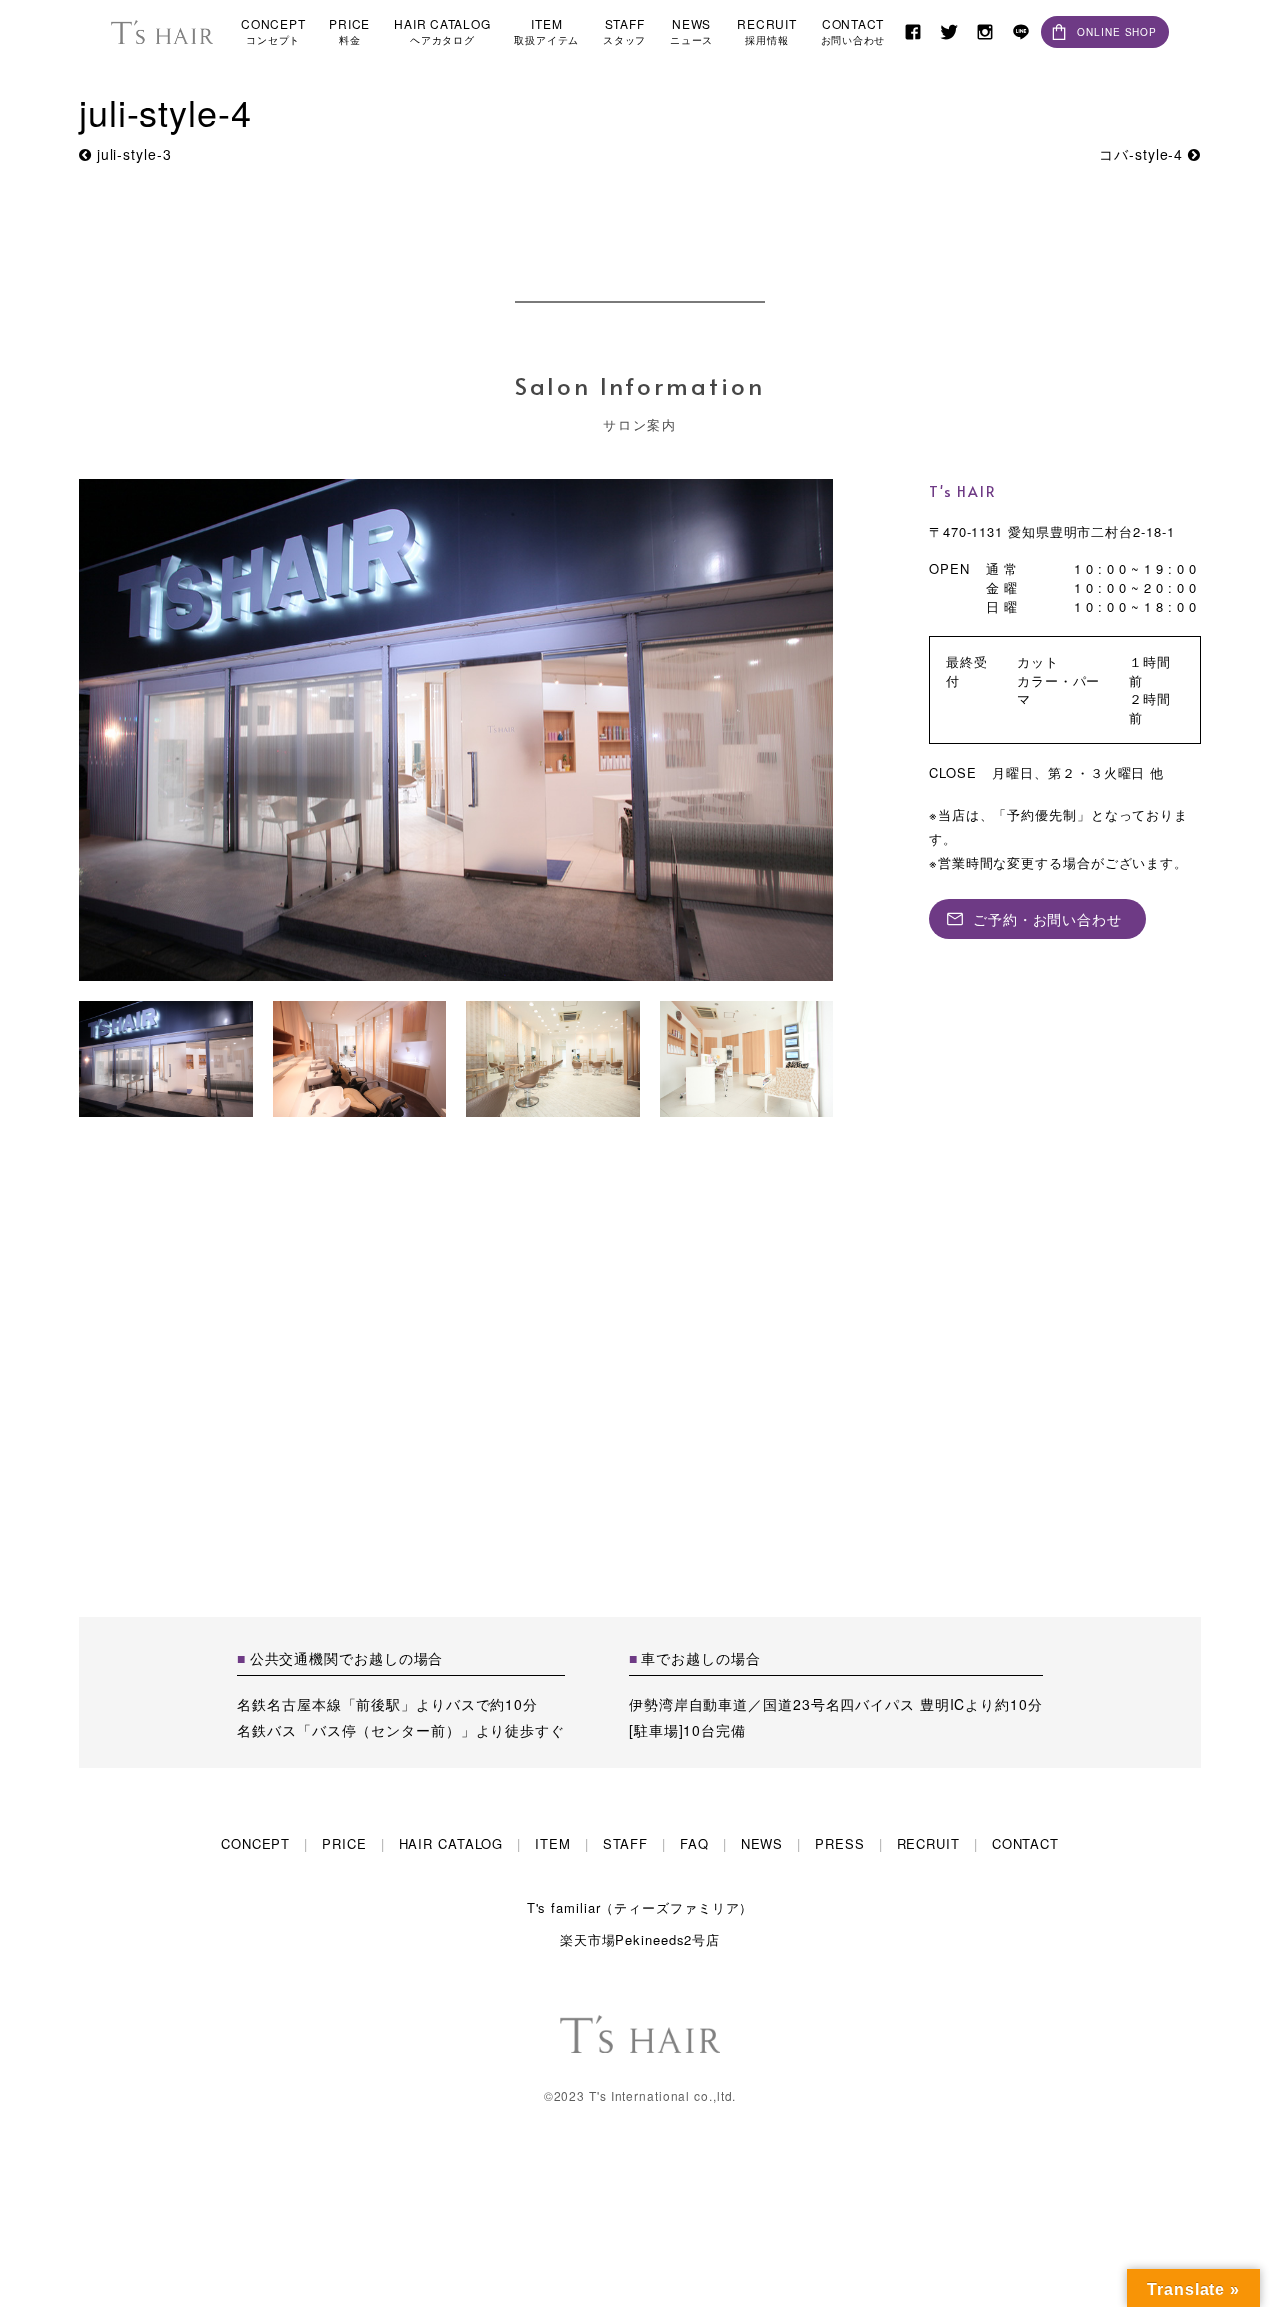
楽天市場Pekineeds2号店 (640, 1939)
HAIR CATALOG (442, 31)
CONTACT (853, 31)
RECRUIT (766, 31)
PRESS (839, 1843)
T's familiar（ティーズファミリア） (640, 1907)
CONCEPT (273, 31)
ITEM (546, 31)
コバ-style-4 (1143, 154)
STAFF (624, 31)
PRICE (349, 31)
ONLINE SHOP (1117, 32)
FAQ (694, 1843)
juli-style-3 (132, 154)
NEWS (691, 31)
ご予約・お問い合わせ (1047, 919)
